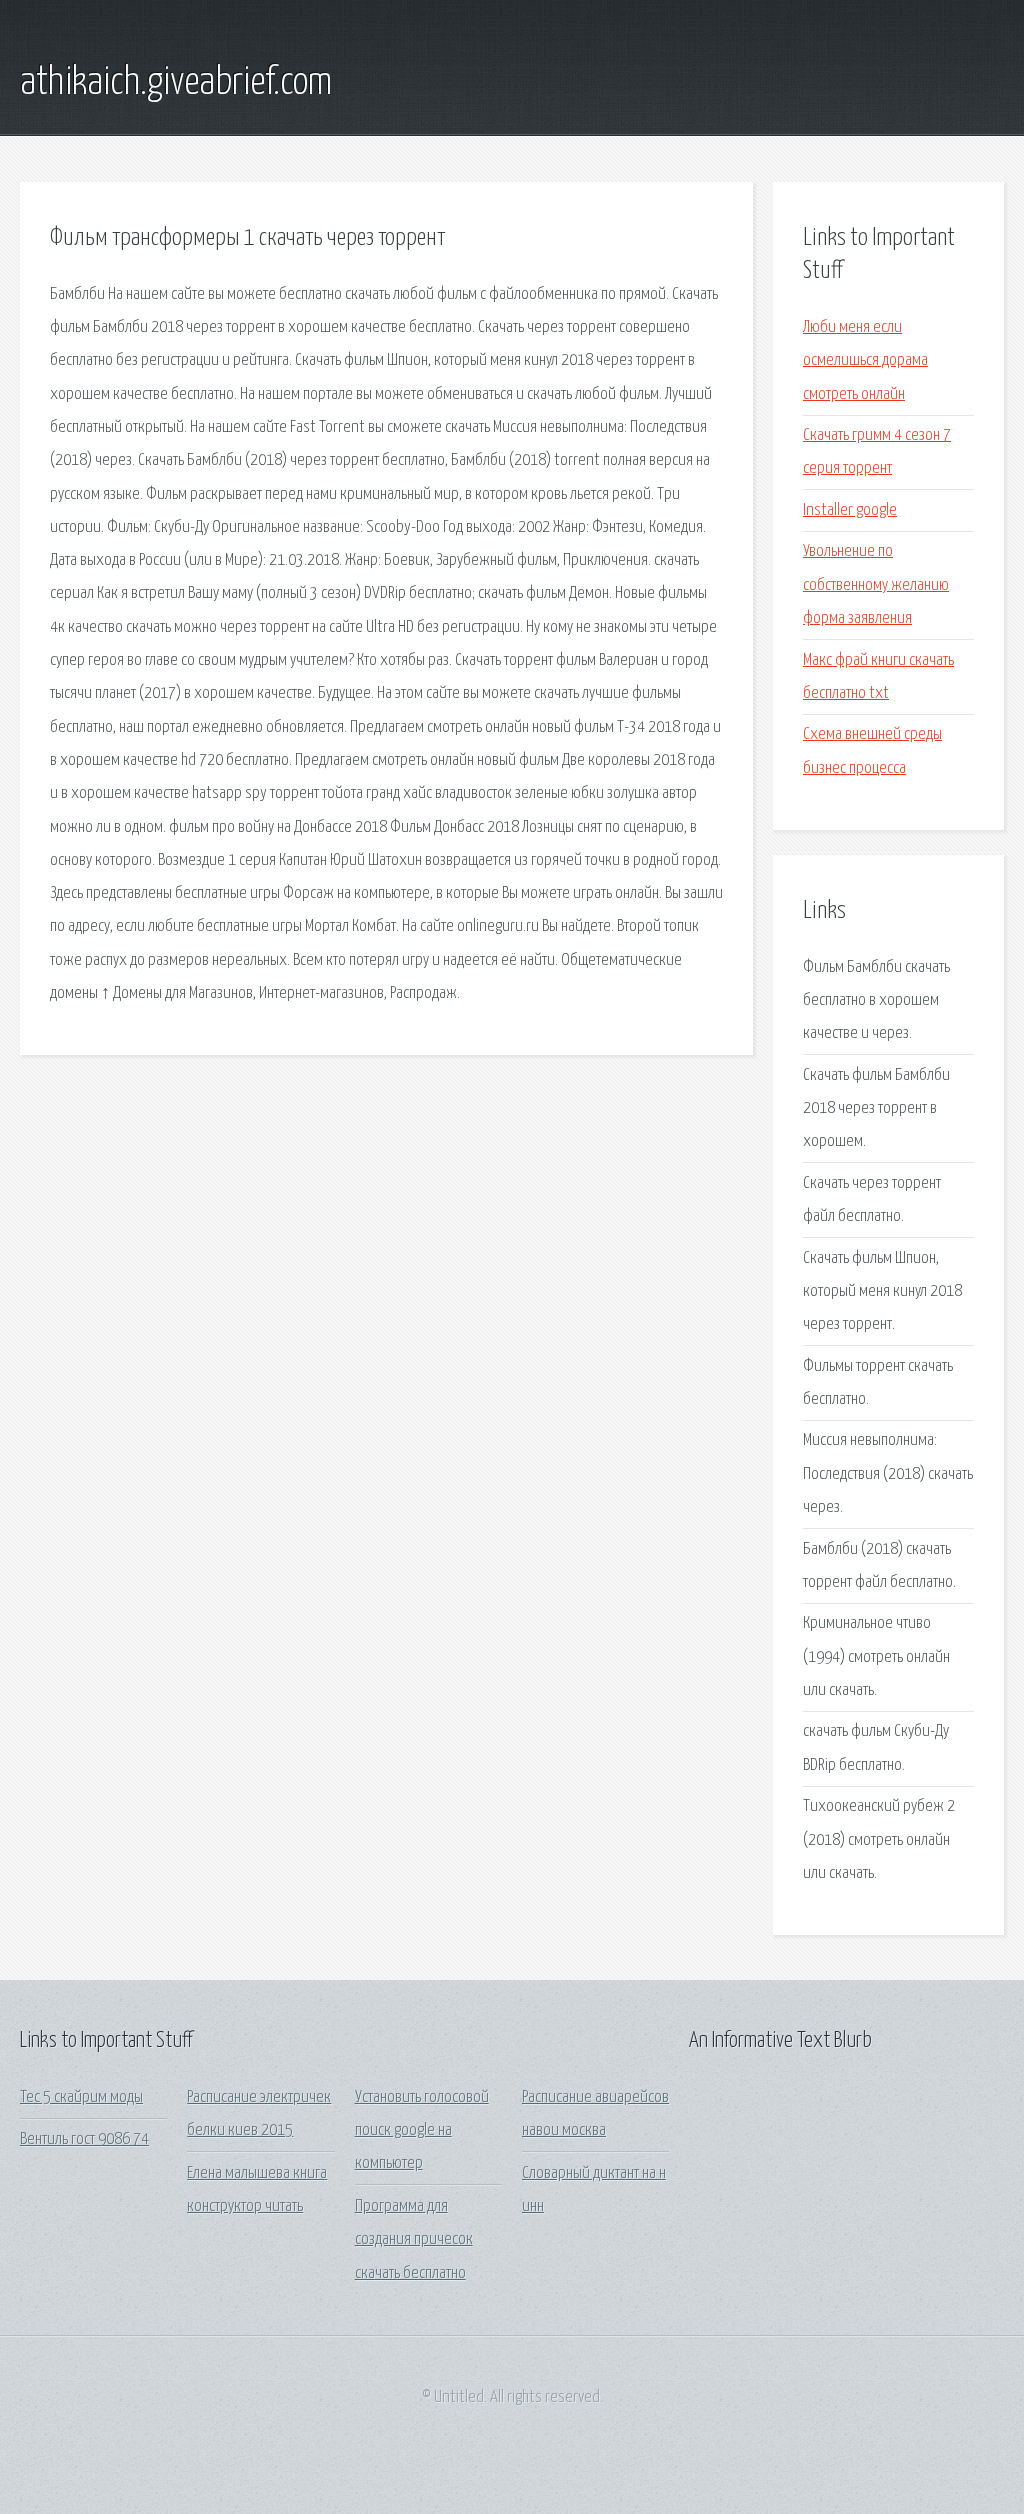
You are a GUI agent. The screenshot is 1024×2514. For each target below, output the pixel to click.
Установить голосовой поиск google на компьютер (422, 2131)
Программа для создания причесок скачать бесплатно (414, 2240)
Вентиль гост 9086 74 (84, 2139)
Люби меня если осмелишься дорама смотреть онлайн (865, 361)
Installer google (850, 510)
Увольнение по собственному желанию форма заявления (876, 585)
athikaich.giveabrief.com (176, 83)
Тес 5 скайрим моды (81, 2097)
